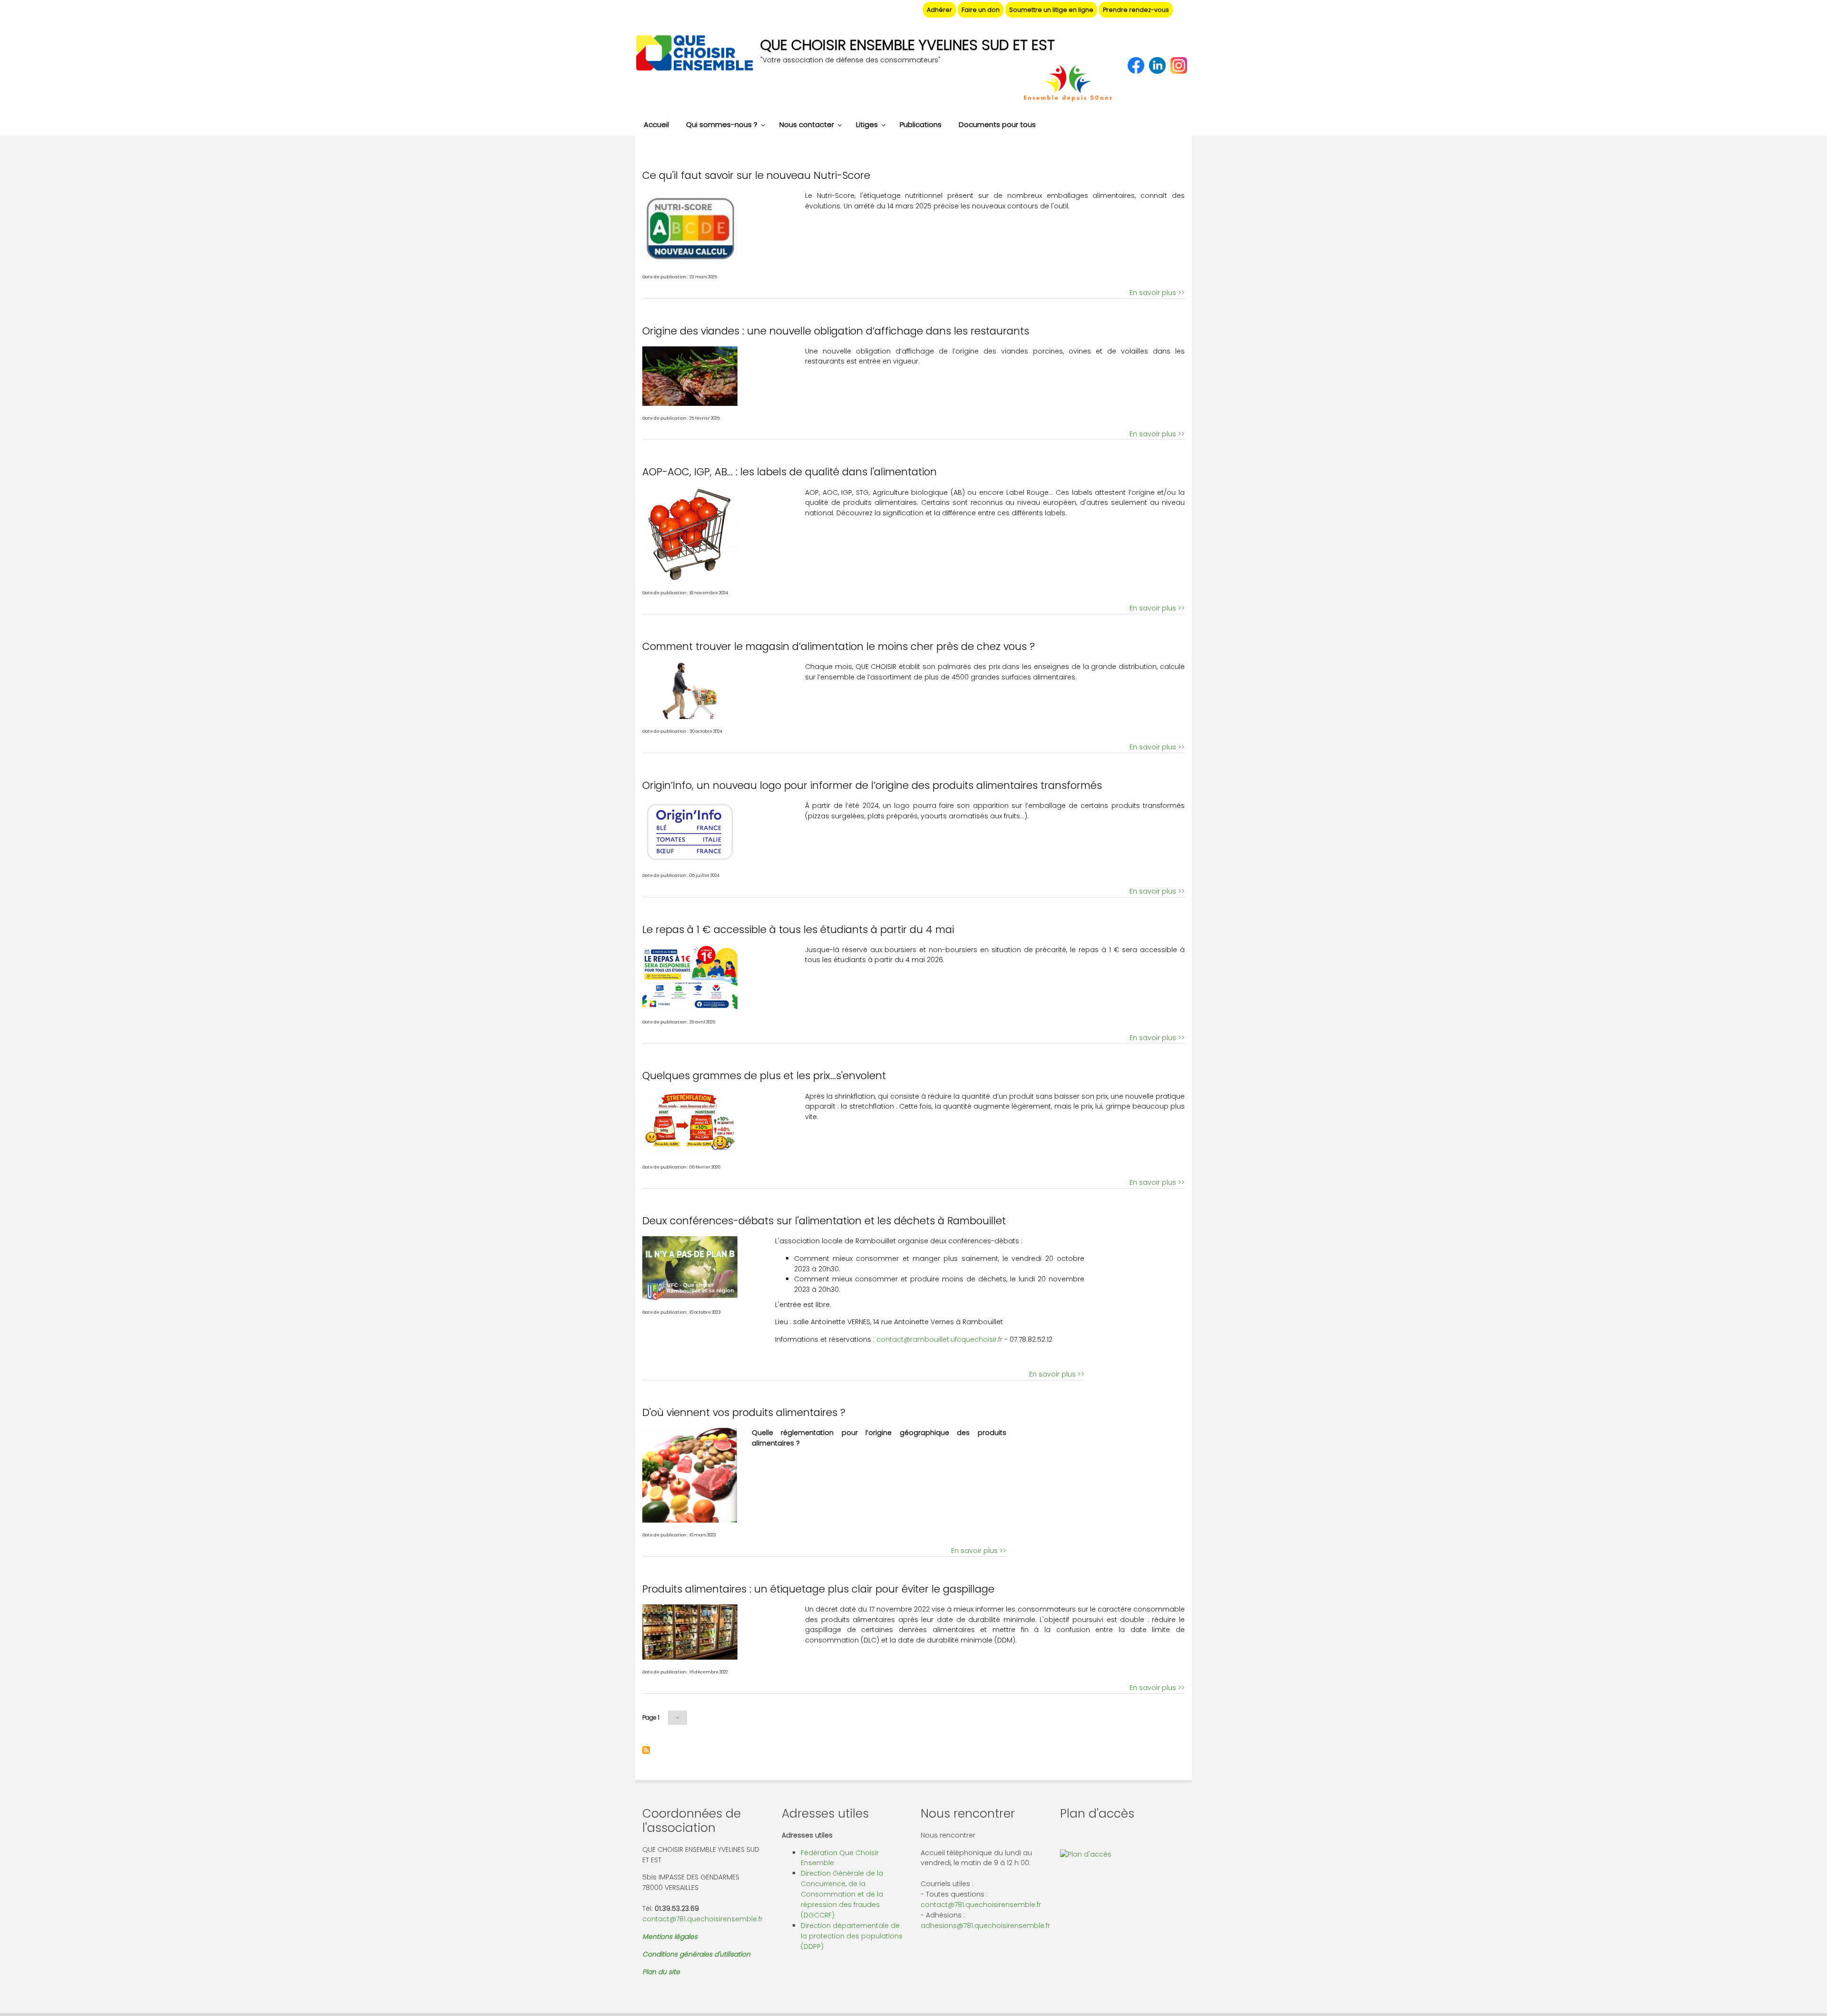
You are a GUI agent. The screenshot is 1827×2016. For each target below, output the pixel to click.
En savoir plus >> (1157, 293)
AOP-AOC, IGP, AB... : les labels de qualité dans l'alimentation (790, 472)
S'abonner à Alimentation (646, 1750)
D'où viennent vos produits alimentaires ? (744, 1412)
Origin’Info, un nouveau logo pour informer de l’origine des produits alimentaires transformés (872, 785)
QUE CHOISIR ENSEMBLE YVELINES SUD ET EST (908, 45)
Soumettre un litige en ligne (1051, 10)
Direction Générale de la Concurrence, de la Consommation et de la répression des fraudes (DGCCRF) (842, 1894)
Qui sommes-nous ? (722, 124)
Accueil (656, 124)
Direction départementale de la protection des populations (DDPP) (852, 1936)
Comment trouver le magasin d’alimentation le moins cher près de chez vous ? (839, 646)
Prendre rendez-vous (1136, 10)
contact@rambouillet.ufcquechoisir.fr (939, 1339)
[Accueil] (694, 54)
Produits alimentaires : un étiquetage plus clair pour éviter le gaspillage (818, 1589)
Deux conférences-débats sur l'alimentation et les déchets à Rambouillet (824, 1221)
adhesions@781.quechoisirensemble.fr (985, 1926)
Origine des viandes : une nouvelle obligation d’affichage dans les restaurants (836, 331)
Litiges (867, 124)
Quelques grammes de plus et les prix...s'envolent (764, 1076)
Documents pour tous (997, 124)
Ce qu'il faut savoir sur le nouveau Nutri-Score (756, 175)
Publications (921, 124)
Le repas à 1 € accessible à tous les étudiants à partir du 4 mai (798, 929)
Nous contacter (807, 124)
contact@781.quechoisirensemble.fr (702, 1919)
